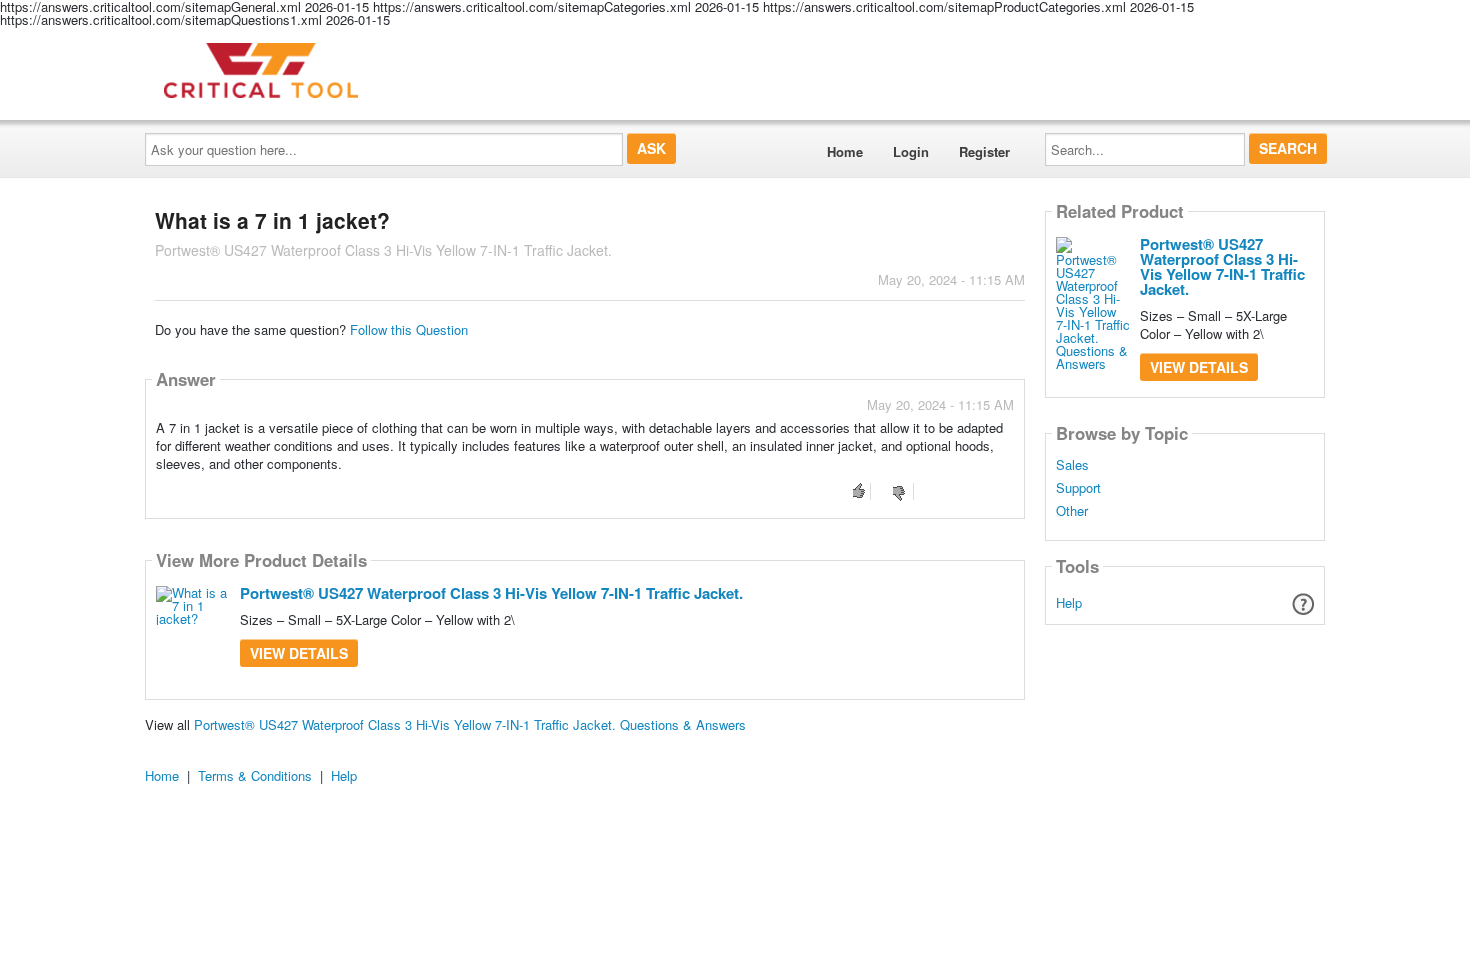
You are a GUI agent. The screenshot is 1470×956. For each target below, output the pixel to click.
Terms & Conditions (255, 775)
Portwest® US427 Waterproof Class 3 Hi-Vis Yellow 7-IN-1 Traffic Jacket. (491, 593)
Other (1072, 511)
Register (984, 151)
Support (1078, 488)
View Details (299, 653)
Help (1069, 602)
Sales (1072, 465)
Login (911, 151)
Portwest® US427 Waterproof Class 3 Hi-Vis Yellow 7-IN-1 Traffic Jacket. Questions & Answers (470, 724)
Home (845, 151)
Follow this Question (409, 329)
